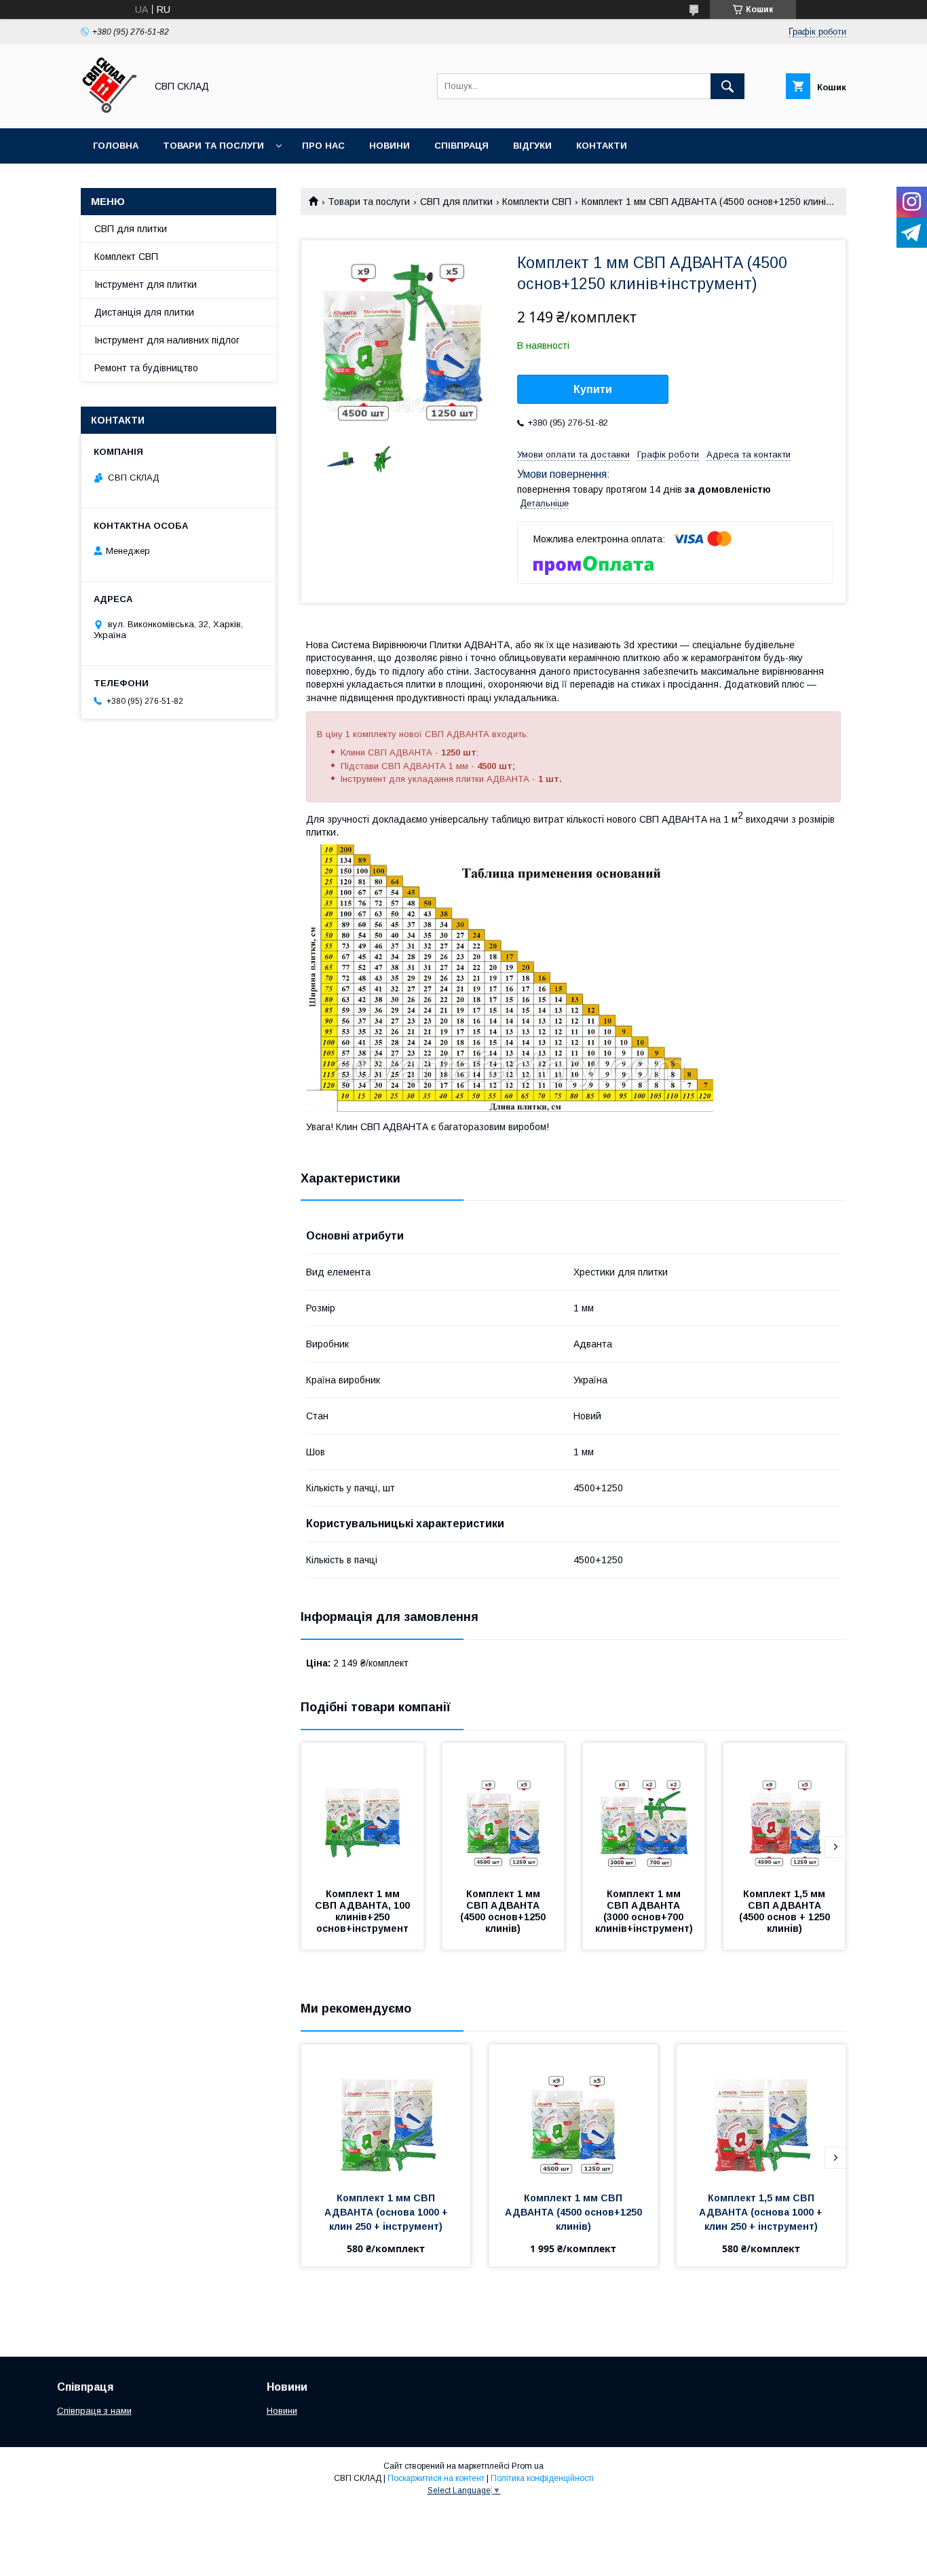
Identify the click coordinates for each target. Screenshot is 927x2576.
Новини (390, 146)
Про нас (323, 146)
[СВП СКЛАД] (110, 111)
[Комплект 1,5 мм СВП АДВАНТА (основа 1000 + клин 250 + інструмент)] (761, 2112)
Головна (116, 146)
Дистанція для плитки (144, 312)
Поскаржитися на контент (436, 2478)
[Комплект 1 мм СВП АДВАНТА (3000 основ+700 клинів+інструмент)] (644, 1811)
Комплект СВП (126, 257)
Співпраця (461, 146)
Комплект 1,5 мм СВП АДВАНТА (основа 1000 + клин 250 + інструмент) (762, 2212)
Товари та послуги (213, 146)
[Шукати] (727, 86)
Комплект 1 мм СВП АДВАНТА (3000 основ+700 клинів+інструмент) (644, 1911)
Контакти (602, 146)
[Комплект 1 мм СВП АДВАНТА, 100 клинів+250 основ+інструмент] (362, 1811)
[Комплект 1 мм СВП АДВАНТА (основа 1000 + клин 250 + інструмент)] (386, 2112)
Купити (593, 389)
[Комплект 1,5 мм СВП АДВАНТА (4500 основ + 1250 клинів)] (784, 1811)
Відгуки (532, 146)
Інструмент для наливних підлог (167, 340)
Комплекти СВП (537, 202)
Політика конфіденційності (542, 2478)
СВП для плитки (456, 202)
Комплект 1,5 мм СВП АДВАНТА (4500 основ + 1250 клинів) (786, 1911)
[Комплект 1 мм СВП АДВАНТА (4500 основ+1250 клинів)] (504, 1811)
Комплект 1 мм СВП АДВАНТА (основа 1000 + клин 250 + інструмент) (387, 2212)
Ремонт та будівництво (146, 368)
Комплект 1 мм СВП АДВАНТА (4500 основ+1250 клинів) (504, 1911)
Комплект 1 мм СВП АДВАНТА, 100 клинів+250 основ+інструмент (364, 1911)
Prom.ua (528, 2466)
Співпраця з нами (94, 2411)
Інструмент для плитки (146, 284)
